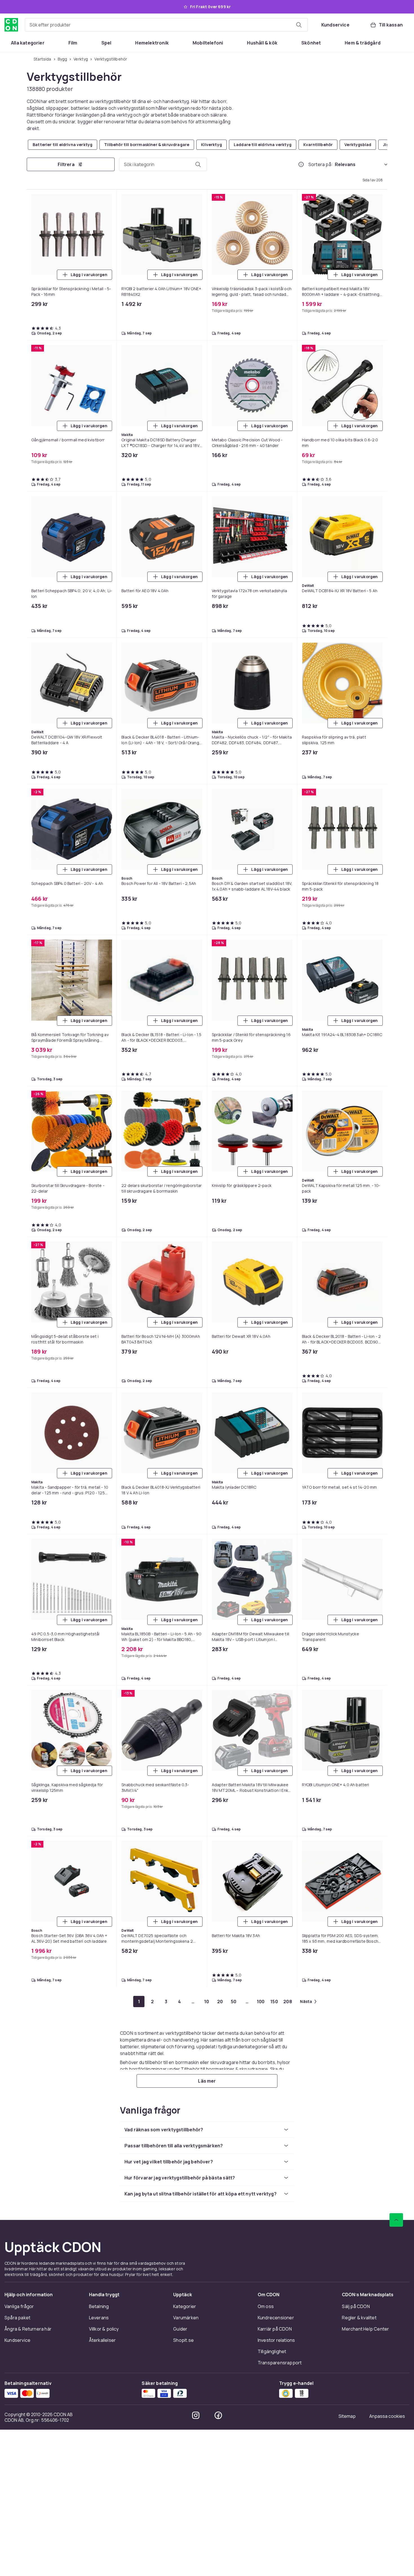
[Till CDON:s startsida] (11, 25)
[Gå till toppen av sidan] (396, 2220)
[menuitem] (28, 43)
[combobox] (166, 25)
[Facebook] (218, 2415)
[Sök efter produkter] (299, 25)
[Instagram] (196, 2415)
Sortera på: (320, 164)
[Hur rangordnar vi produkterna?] (301, 164)
